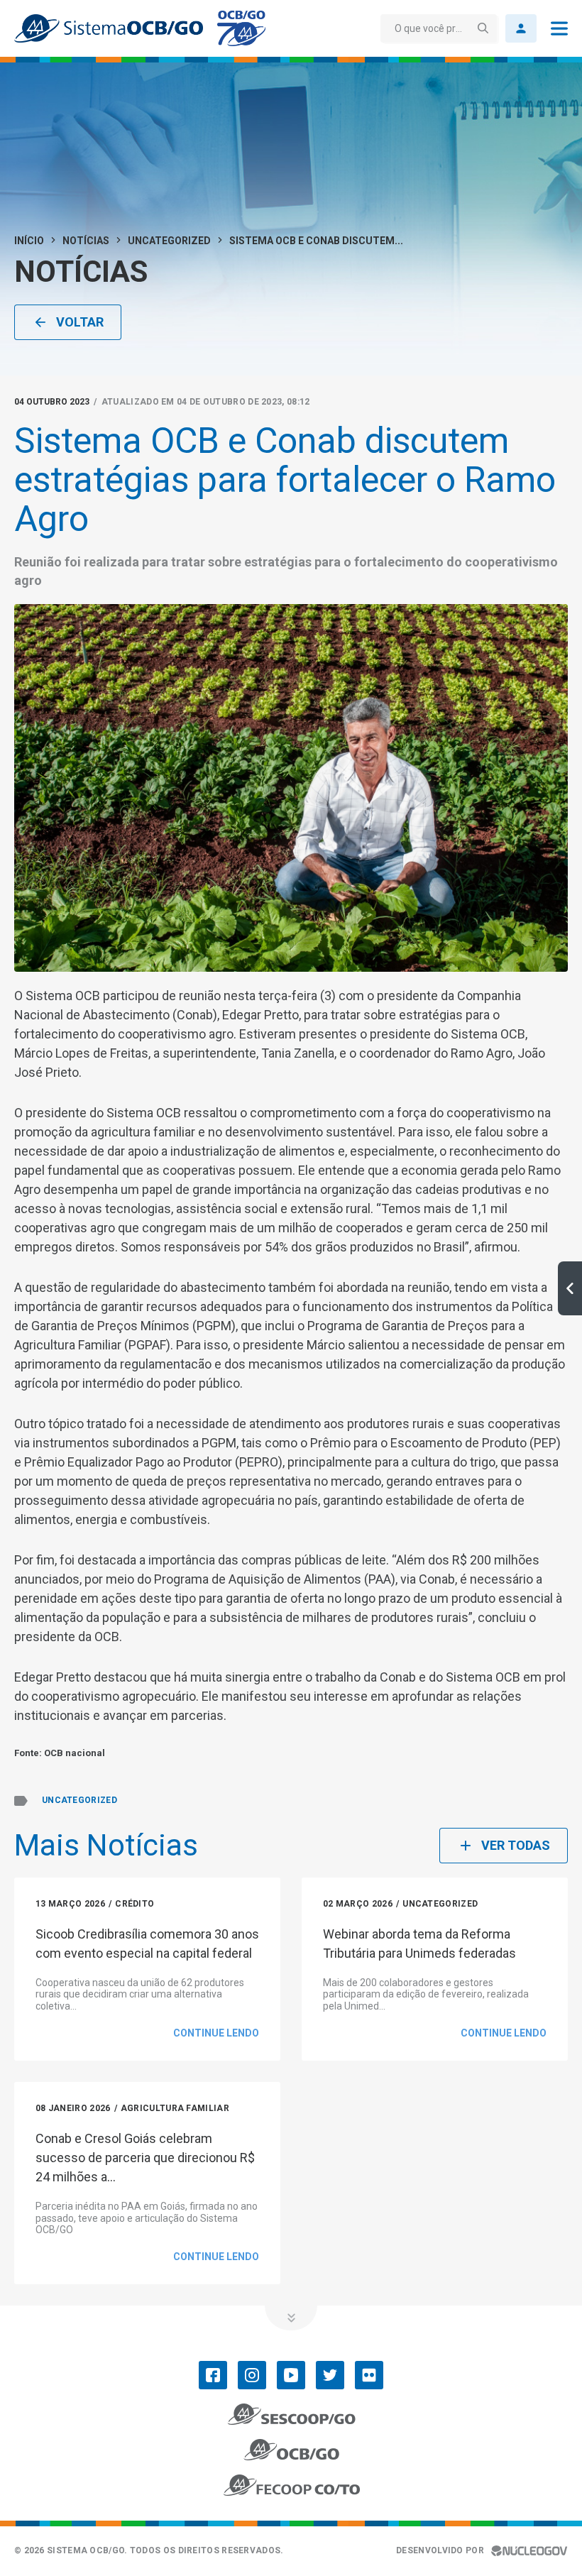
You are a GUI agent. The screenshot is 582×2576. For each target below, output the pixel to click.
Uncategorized (169, 241)
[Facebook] (213, 2375)
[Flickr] (369, 2375)
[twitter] (330, 2375)
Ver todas (516, 1845)
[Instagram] (252, 2375)
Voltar (80, 322)
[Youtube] (291, 2375)
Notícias (86, 241)
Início (29, 241)
